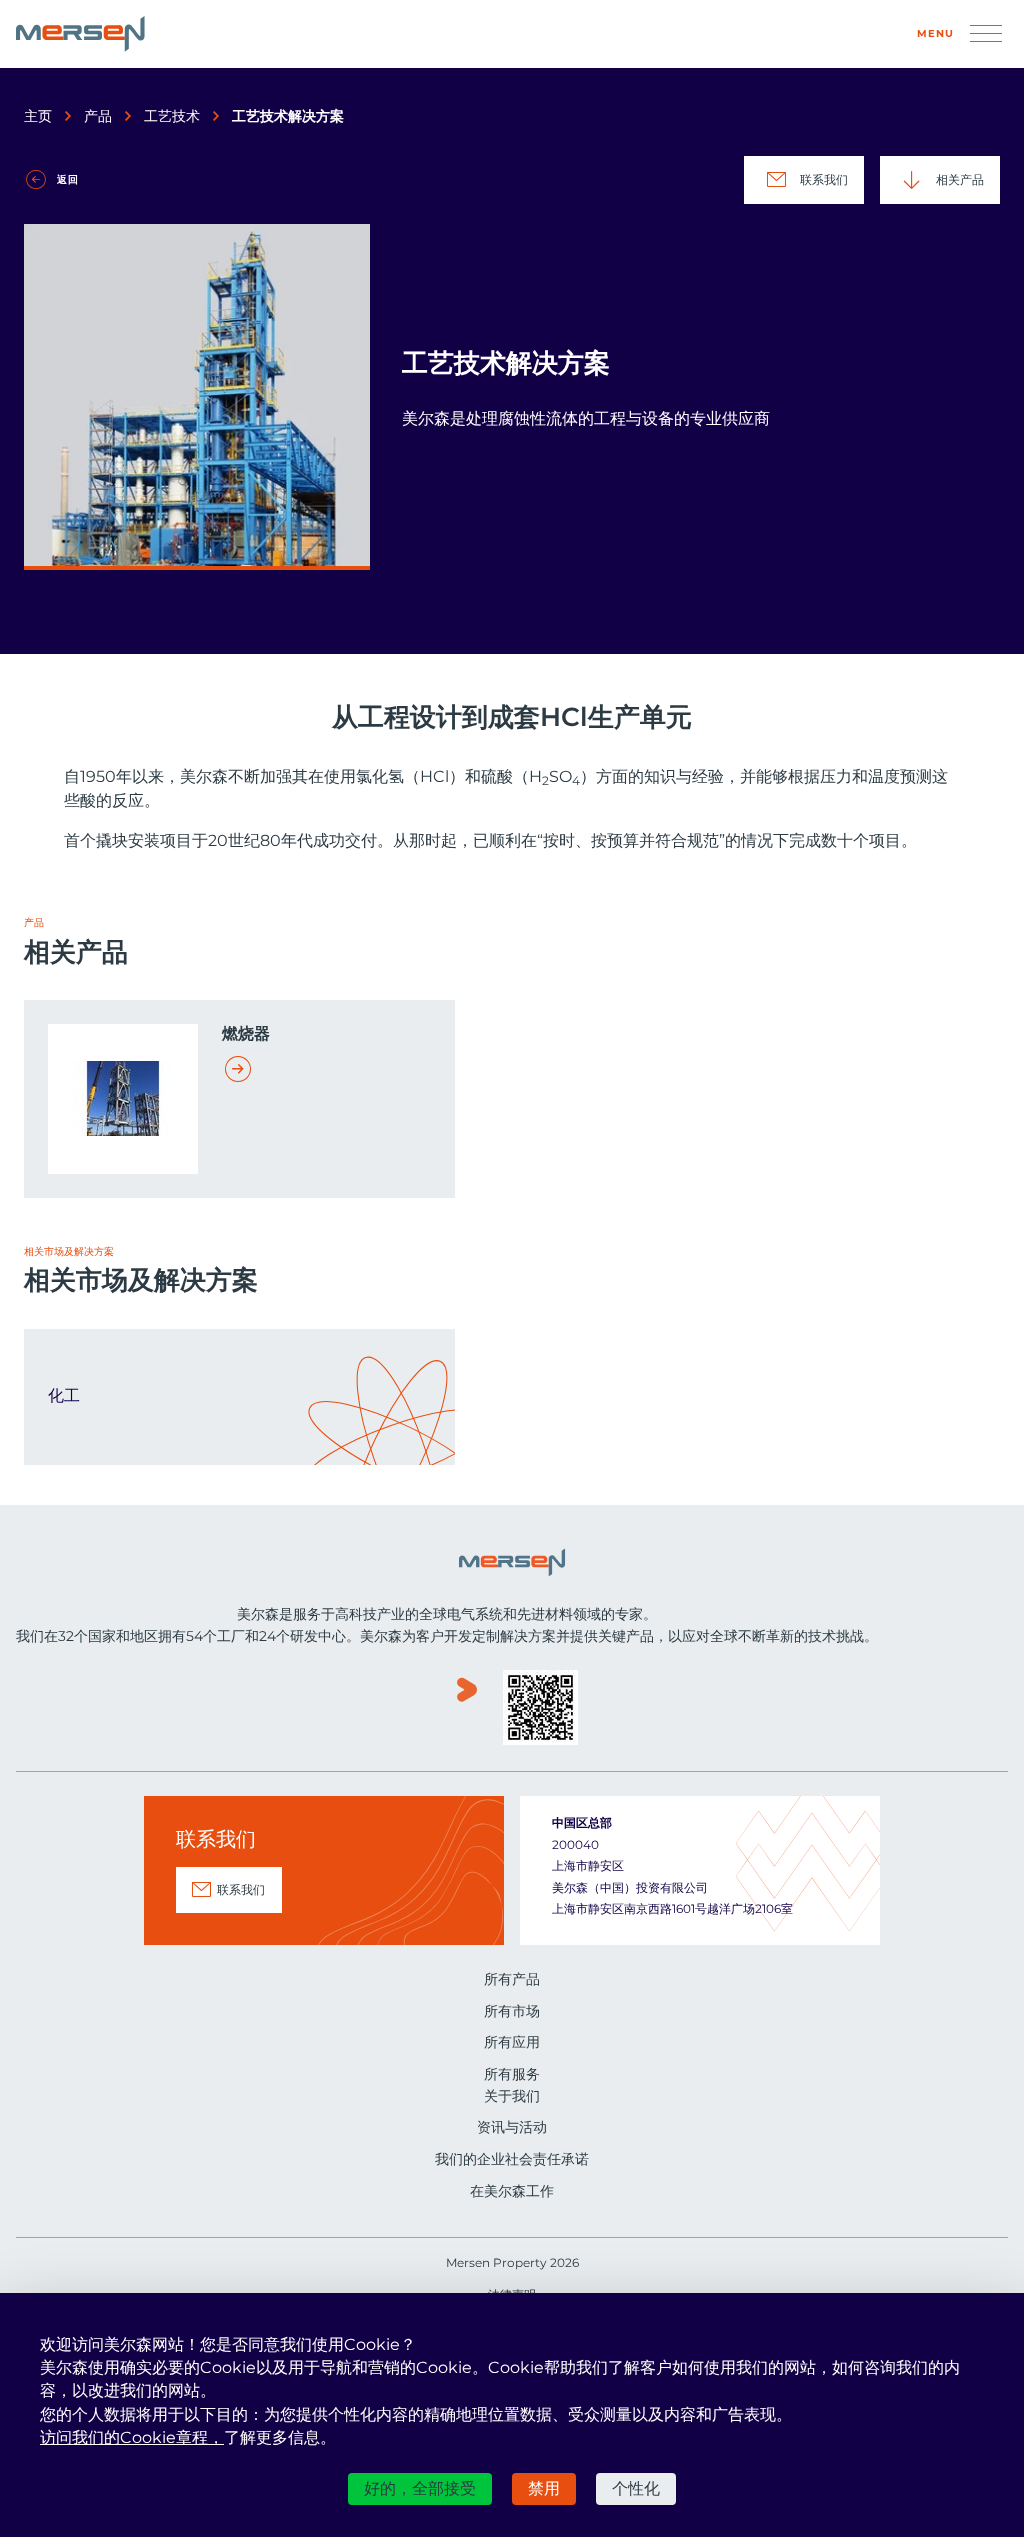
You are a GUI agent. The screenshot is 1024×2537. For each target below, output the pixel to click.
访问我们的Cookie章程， (132, 2437)
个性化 (636, 2488)
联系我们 (824, 179)
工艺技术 (172, 116)
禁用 (544, 2488)
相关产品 (960, 179)
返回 (68, 179)
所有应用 (512, 2042)
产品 (98, 116)
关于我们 (512, 2096)
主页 (38, 116)
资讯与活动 (512, 2127)
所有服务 (512, 2074)
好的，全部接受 (420, 2488)
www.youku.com (467, 1709)
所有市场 (512, 2011)
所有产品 (512, 1979)
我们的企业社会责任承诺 (512, 2159)
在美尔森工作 (512, 2191)
